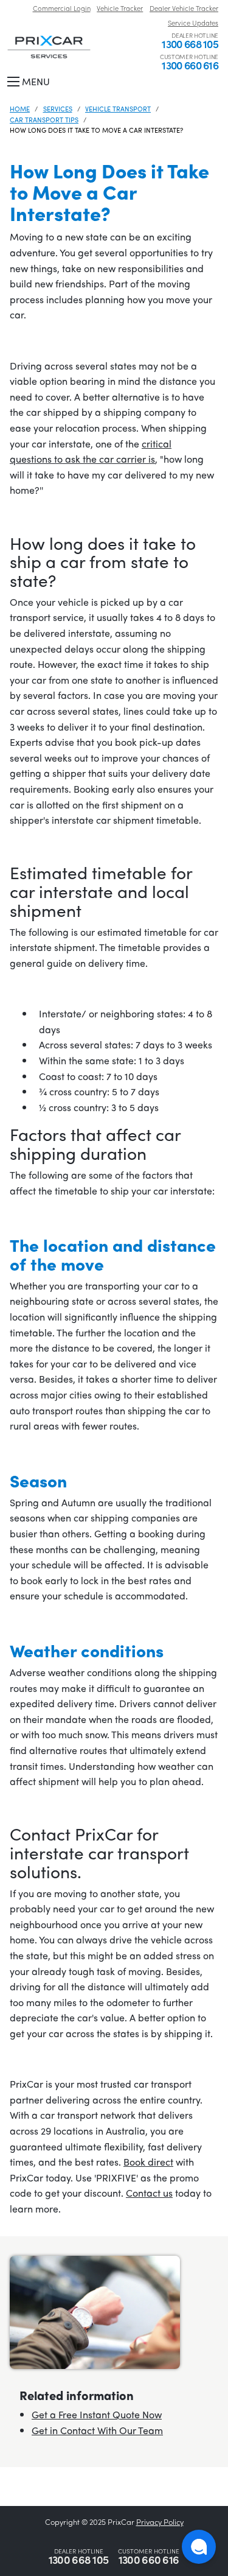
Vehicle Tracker (120, 8)
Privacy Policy (160, 2522)
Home (20, 108)
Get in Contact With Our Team (97, 2430)
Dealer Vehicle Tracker (184, 8)
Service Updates (193, 23)
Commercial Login (62, 8)
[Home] (49, 46)
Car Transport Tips (44, 119)
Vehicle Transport (118, 108)
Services (58, 108)
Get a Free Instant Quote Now (97, 2414)
